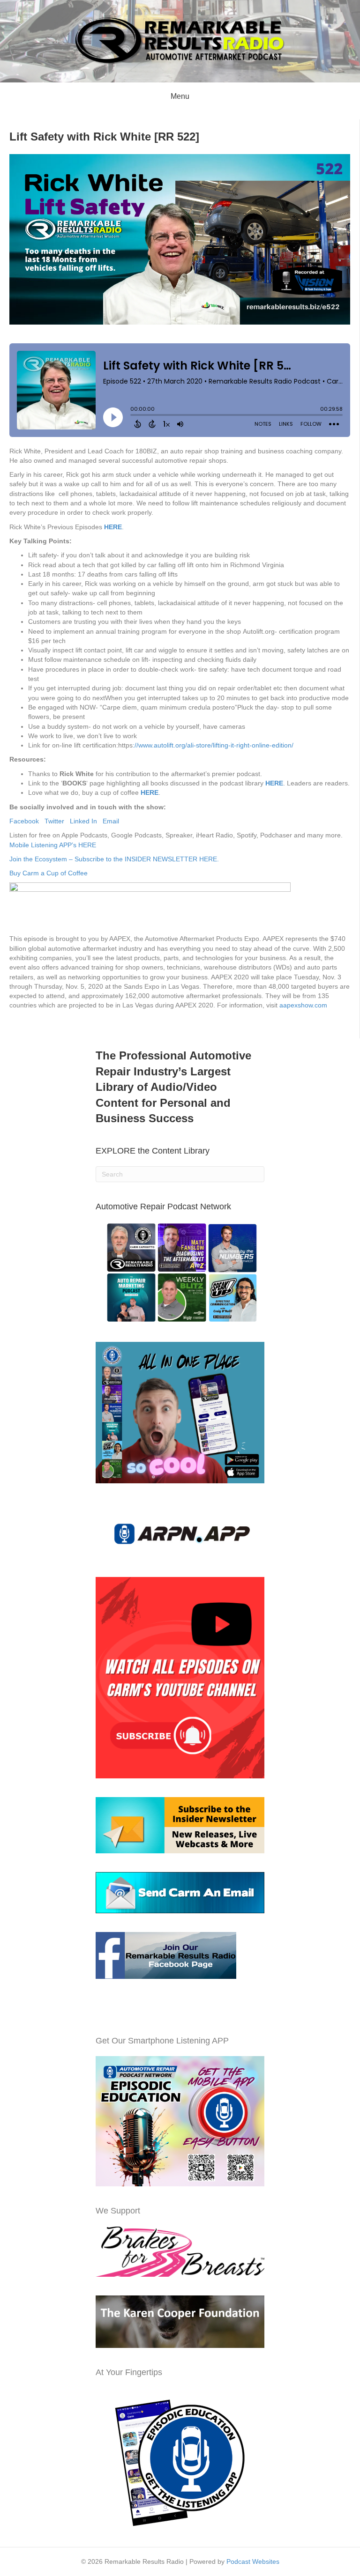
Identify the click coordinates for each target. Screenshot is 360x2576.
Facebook (27, 821)
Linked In (86, 821)
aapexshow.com (303, 1005)
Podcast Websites (253, 2561)
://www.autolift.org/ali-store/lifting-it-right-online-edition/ (213, 745)
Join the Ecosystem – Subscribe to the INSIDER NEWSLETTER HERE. (114, 859)
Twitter (57, 821)
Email (111, 821)
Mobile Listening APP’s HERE (53, 845)
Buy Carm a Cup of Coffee (49, 873)
